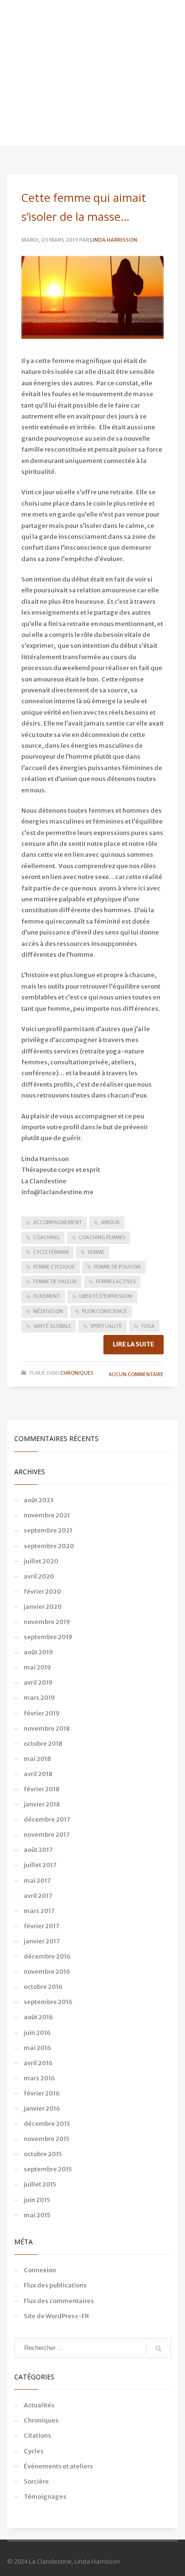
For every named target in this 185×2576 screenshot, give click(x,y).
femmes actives (116, 1282)
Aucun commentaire (136, 1374)
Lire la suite (134, 1344)
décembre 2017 (47, 1819)
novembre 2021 (47, 1515)
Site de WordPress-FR (56, 2316)
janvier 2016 (42, 2109)
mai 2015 (37, 2215)
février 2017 (42, 1926)
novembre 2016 (47, 1972)
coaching (46, 1238)
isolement (47, 1296)
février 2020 (42, 1592)
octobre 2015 (43, 2154)
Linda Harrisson (114, 240)
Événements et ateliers (58, 2466)
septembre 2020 (49, 1546)
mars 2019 (39, 1698)
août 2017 (38, 1850)
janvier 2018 (42, 1804)
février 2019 (42, 1713)
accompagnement (58, 1222)
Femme (96, 1252)
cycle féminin (51, 1252)
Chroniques (77, 1373)
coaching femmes (102, 1238)
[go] (158, 2349)
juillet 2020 (41, 1561)
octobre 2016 (43, 1987)
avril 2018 (38, 1774)
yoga (148, 1326)
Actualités (39, 2405)
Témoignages (45, 2497)
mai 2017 (37, 1881)
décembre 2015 (47, 2124)
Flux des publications (55, 2285)
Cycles (34, 2451)
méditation (48, 1311)
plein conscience (105, 1311)
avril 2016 (38, 2063)
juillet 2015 (40, 2184)
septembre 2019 (48, 1637)
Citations (37, 2435)
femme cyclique (54, 1267)
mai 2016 (37, 2048)
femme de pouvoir (117, 1267)
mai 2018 (37, 1759)
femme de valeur (55, 1282)
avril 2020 (39, 1576)
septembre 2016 (48, 2002)
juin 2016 (37, 2033)
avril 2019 (38, 1683)
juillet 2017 (40, 1865)
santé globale (52, 1326)
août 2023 (39, 1500)
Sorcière (36, 2481)
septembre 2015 (48, 2169)
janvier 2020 (43, 1607)
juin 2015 (37, 2200)
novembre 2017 (47, 1835)
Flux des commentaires (59, 2301)
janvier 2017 (42, 1941)
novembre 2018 (47, 1728)
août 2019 (38, 1652)
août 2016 (38, 2017)
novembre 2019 (47, 1622)
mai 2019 (37, 1667)
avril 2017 (38, 1896)
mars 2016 (39, 2078)
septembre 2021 (48, 1530)
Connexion (40, 2270)
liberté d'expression (106, 1296)
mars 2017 (39, 1911)
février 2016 (42, 2093)
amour (110, 1222)
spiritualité (106, 1326)
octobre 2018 (43, 1744)
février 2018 (42, 1789)
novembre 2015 (46, 2139)
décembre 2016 (47, 1956)
